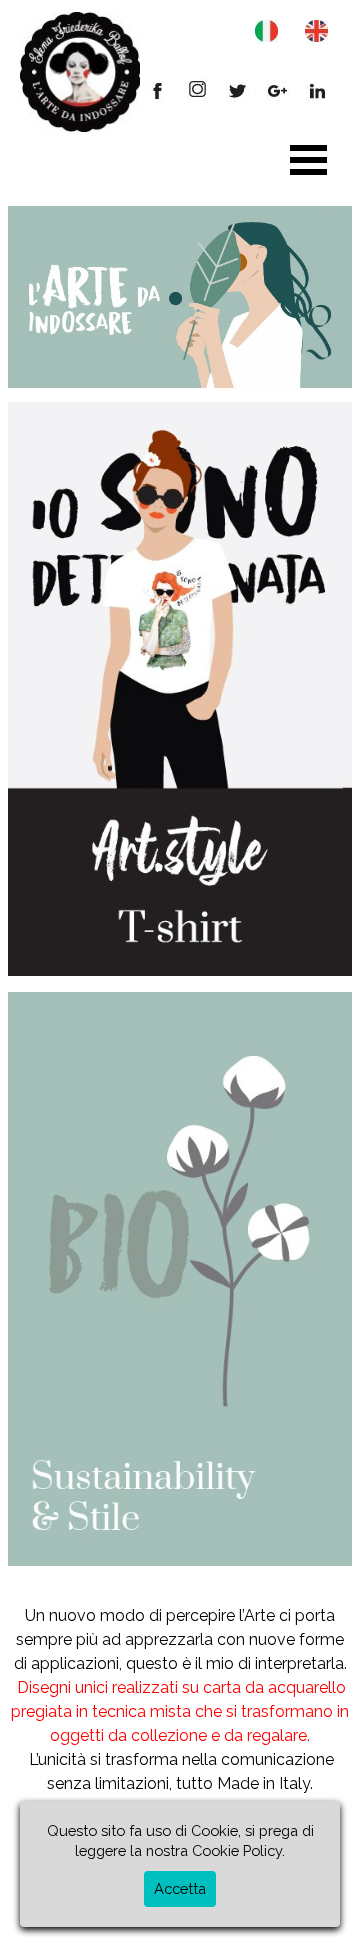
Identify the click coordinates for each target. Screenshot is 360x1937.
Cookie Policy (237, 1850)
